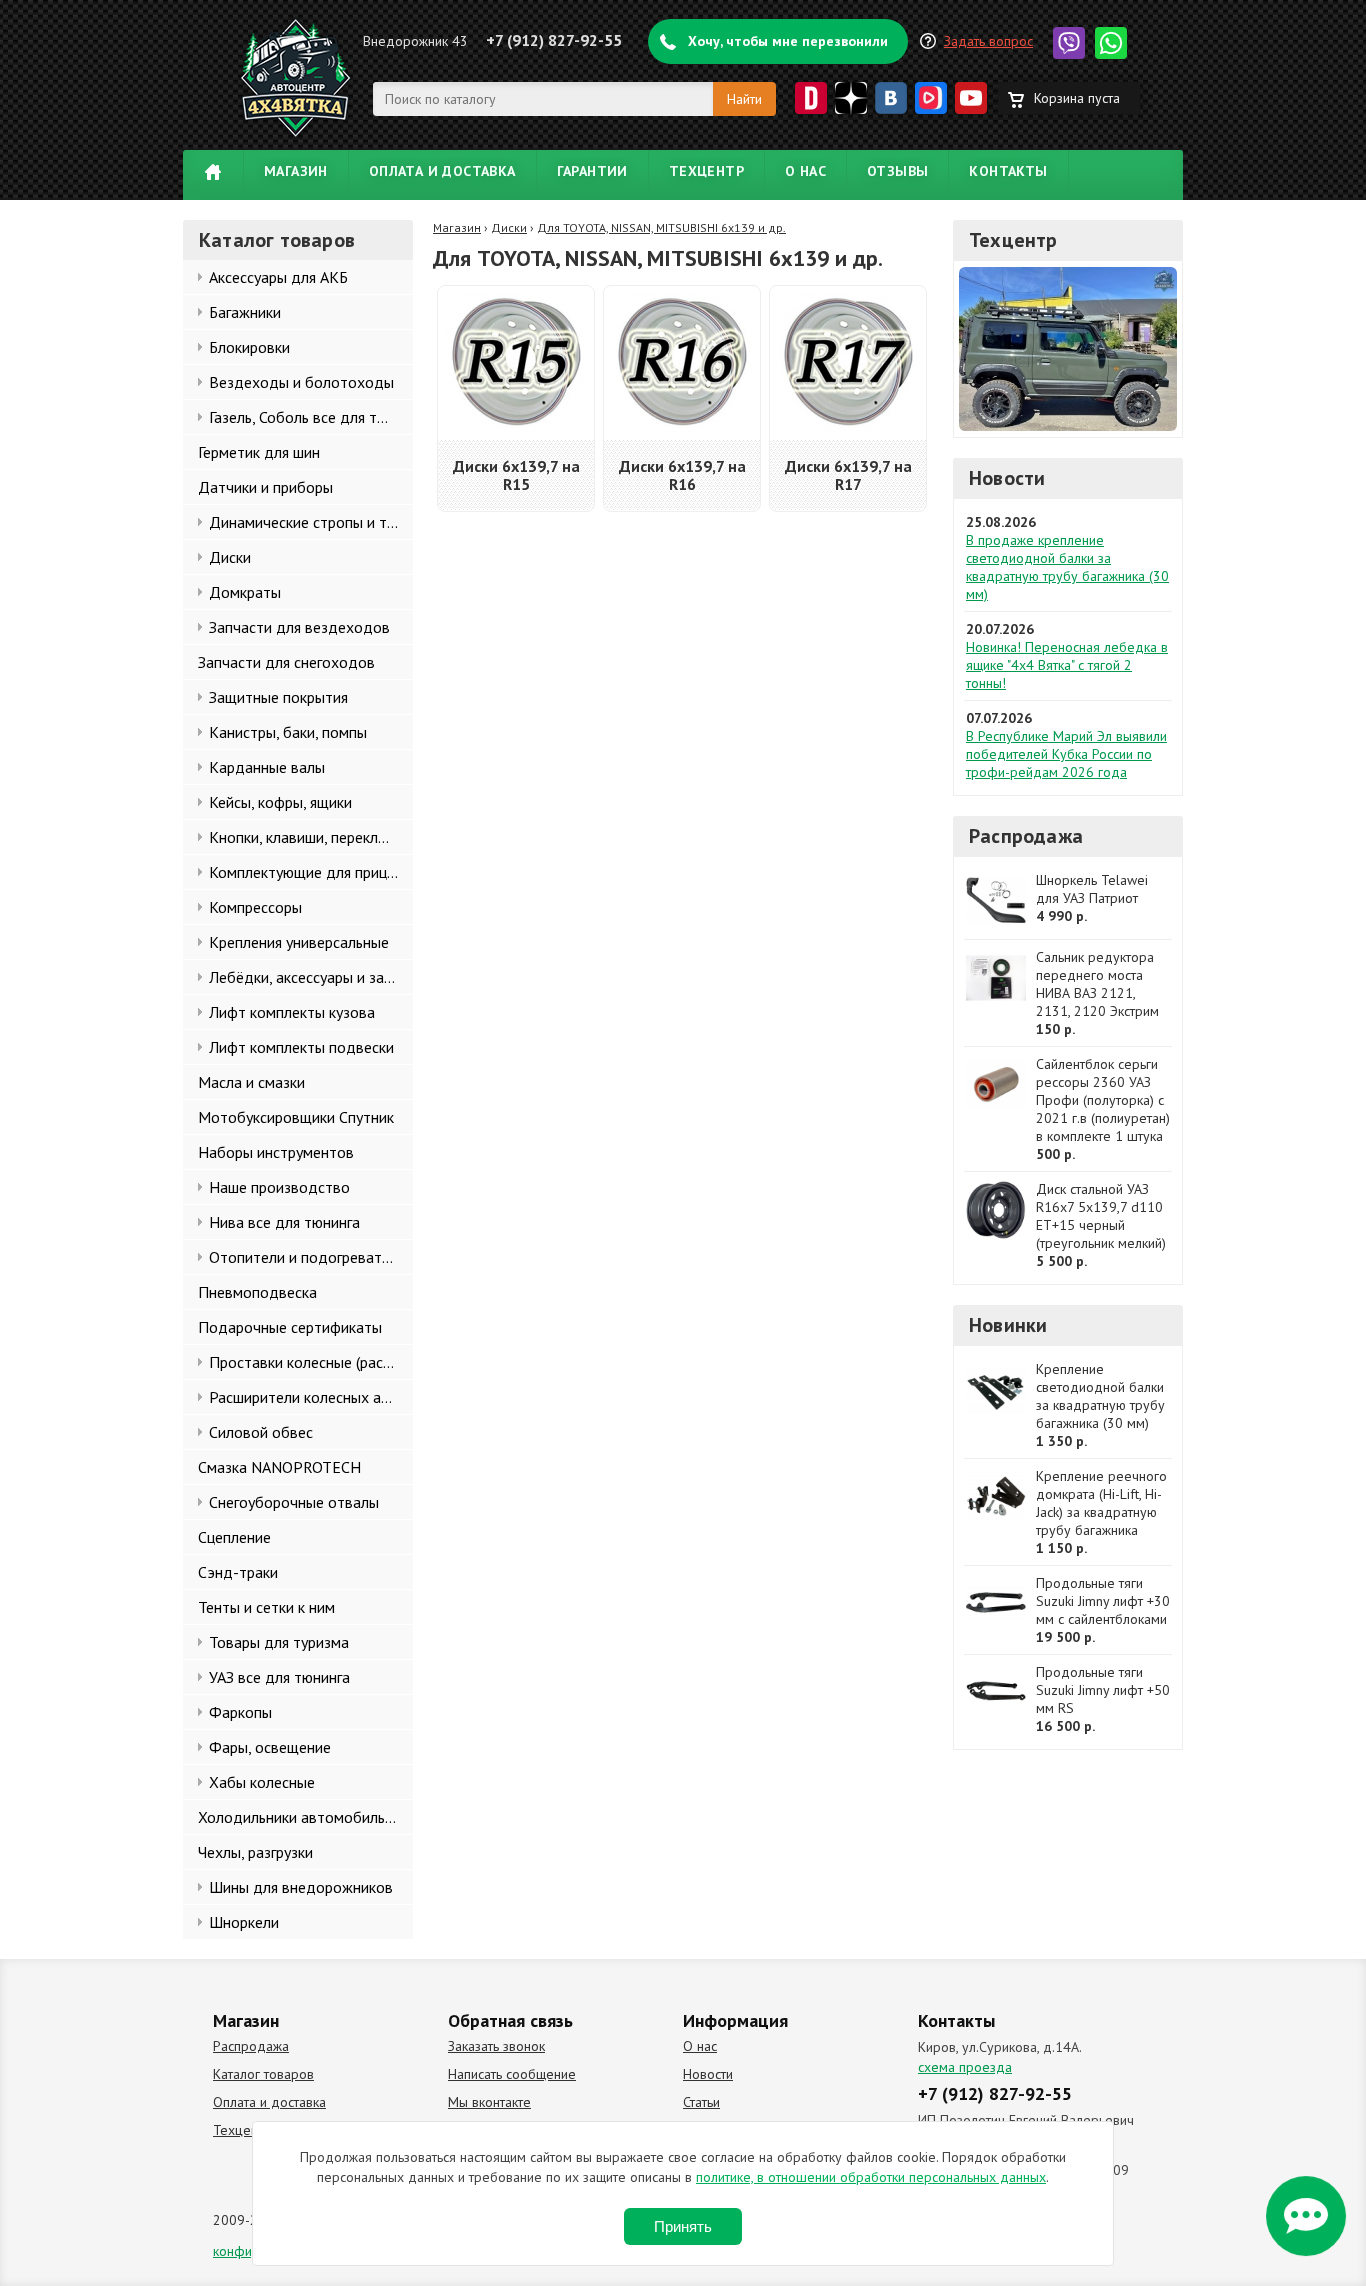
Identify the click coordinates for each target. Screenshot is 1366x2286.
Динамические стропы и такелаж (311, 522)
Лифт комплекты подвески (301, 1047)
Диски (230, 557)
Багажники (245, 312)
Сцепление (234, 1537)
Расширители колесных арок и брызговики (311, 1397)
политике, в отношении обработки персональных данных (871, 2177)
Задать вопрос (988, 41)
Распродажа (1026, 836)
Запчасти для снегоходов (286, 662)
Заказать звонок (496, 2046)
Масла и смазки (251, 1082)
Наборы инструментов (276, 1152)
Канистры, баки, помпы (288, 732)
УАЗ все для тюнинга (279, 1677)
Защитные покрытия (278, 697)
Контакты (1008, 171)
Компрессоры (255, 907)
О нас (805, 171)
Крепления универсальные (299, 942)
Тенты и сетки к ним (266, 1607)
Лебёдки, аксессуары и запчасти (311, 977)
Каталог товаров (263, 2074)
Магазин (296, 171)
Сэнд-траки (238, 1572)
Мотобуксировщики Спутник (296, 1117)
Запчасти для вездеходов (299, 627)
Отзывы (897, 171)
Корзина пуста (1077, 98)
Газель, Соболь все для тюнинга (311, 417)
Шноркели (244, 1922)
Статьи (701, 2102)
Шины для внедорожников (301, 1887)
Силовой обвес (261, 1432)
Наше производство (279, 1187)
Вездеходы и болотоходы (301, 382)
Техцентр (706, 171)
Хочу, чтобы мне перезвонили (788, 41)
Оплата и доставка (442, 171)
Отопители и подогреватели (307, 1257)
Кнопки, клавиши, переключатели (311, 837)
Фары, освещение (270, 1747)
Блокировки (249, 347)
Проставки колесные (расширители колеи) (311, 1362)
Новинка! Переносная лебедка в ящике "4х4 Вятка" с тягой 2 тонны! (1067, 665)
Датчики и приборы (265, 487)
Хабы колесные (262, 1782)
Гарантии (592, 171)
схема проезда (965, 2067)
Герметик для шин (259, 452)
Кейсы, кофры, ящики (280, 802)
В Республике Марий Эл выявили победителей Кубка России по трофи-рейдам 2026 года (1066, 754)
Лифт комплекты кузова (292, 1012)
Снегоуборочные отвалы (294, 1502)
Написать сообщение (512, 2074)
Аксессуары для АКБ (278, 277)
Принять (683, 2226)
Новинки (1008, 1325)
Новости (1007, 478)
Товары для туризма (279, 1642)
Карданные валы (267, 767)
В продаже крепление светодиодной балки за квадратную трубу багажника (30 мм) (1067, 567)
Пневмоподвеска (257, 1292)
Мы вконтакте (489, 2102)
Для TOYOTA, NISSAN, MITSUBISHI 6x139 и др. (661, 227)
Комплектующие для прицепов (311, 872)
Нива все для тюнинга (284, 1222)
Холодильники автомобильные (304, 1817)
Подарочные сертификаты (290, 1327)
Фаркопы (240, 1712)
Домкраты (245, 592)
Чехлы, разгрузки (255, 1852)
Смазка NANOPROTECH (279, 1467)
